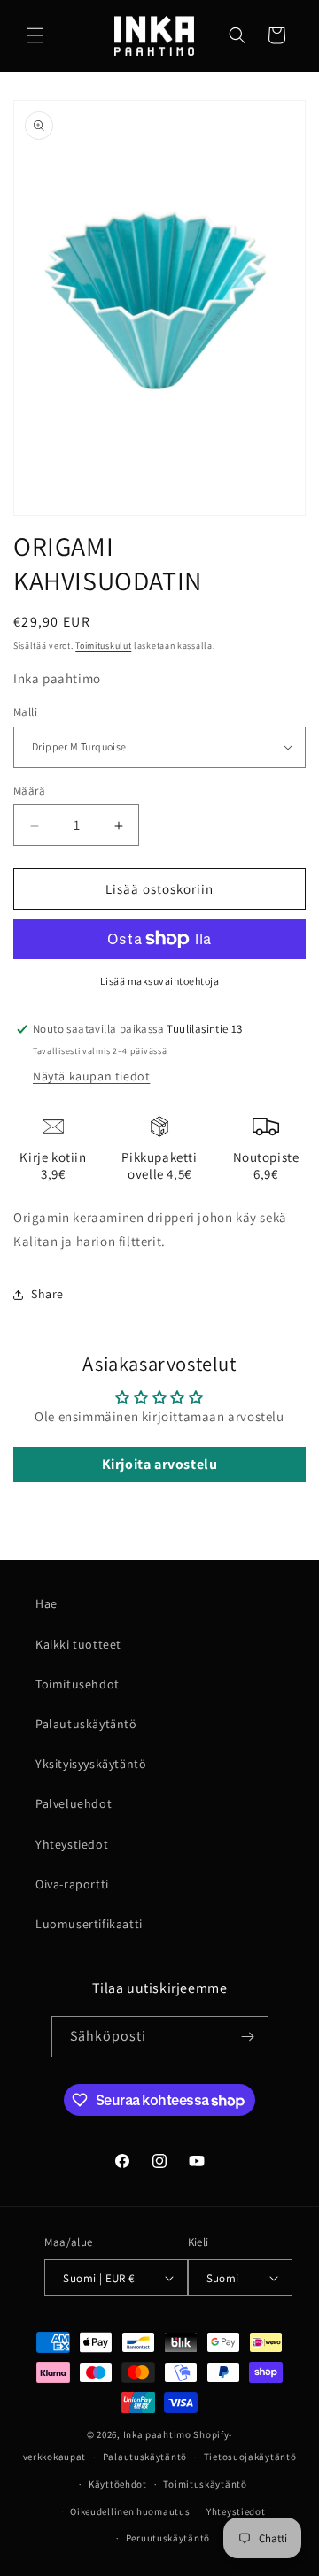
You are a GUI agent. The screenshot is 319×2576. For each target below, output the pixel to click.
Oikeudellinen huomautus (130, 2511)
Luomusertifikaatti (89, 1924)
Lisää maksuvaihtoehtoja (160, 981)
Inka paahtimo (157, 2434)
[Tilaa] (248, 2037)
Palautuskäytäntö (86, 1724)
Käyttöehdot (118, 2484)
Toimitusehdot (78, 1684)
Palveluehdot (74, 1803)
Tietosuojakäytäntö (250, 2457)
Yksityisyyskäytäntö (91, 1764)
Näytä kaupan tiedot (91, 1076)
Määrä (29, 791)
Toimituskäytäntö (205, 2484)
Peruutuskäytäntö (168, 2538)
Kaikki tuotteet (78, 1644)
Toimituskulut (103, 646)
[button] (35, 35)
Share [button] (47, 1294)
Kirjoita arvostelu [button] (160, 1464)
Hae (47, 1603)
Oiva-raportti (72, 1884)
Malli (25, 712)
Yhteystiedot (72, 1844)
